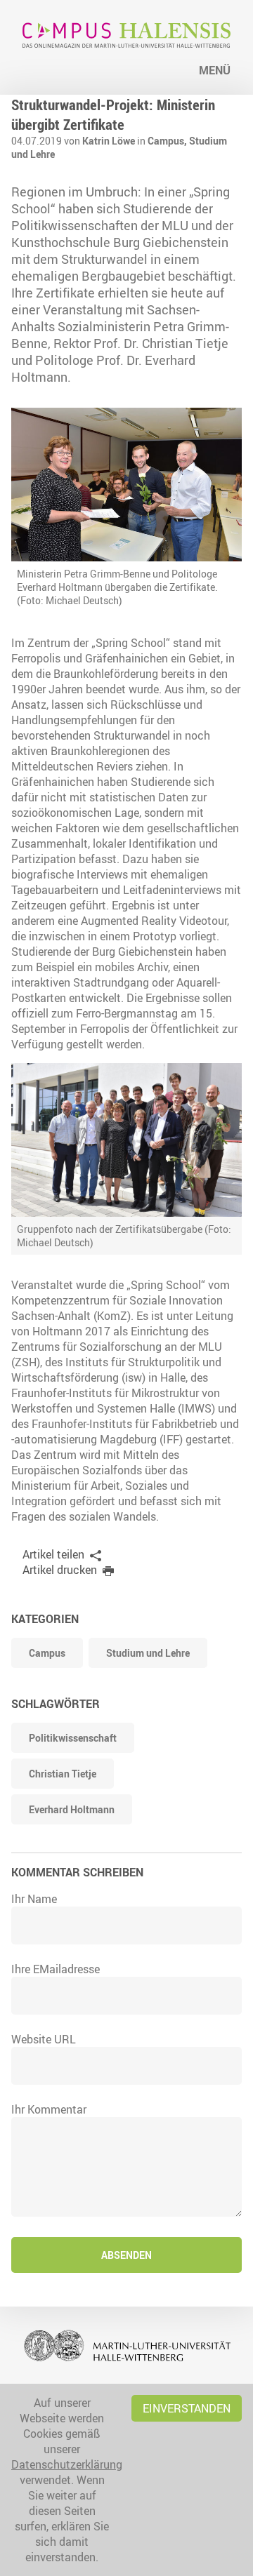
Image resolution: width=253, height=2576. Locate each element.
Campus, (168, 141)
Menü (215, 70)
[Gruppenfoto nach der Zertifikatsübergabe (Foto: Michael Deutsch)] (126, 1140)
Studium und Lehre (148, 1653)
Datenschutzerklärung (67, 2464)
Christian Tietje (63, 1774)
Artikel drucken (60, 1570)
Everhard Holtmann (72, 1809)
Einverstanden (187, 2408)
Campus (47, 1653)
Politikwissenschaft (73, 1738)
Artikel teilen (53, 1554)
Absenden (126, 2255)
